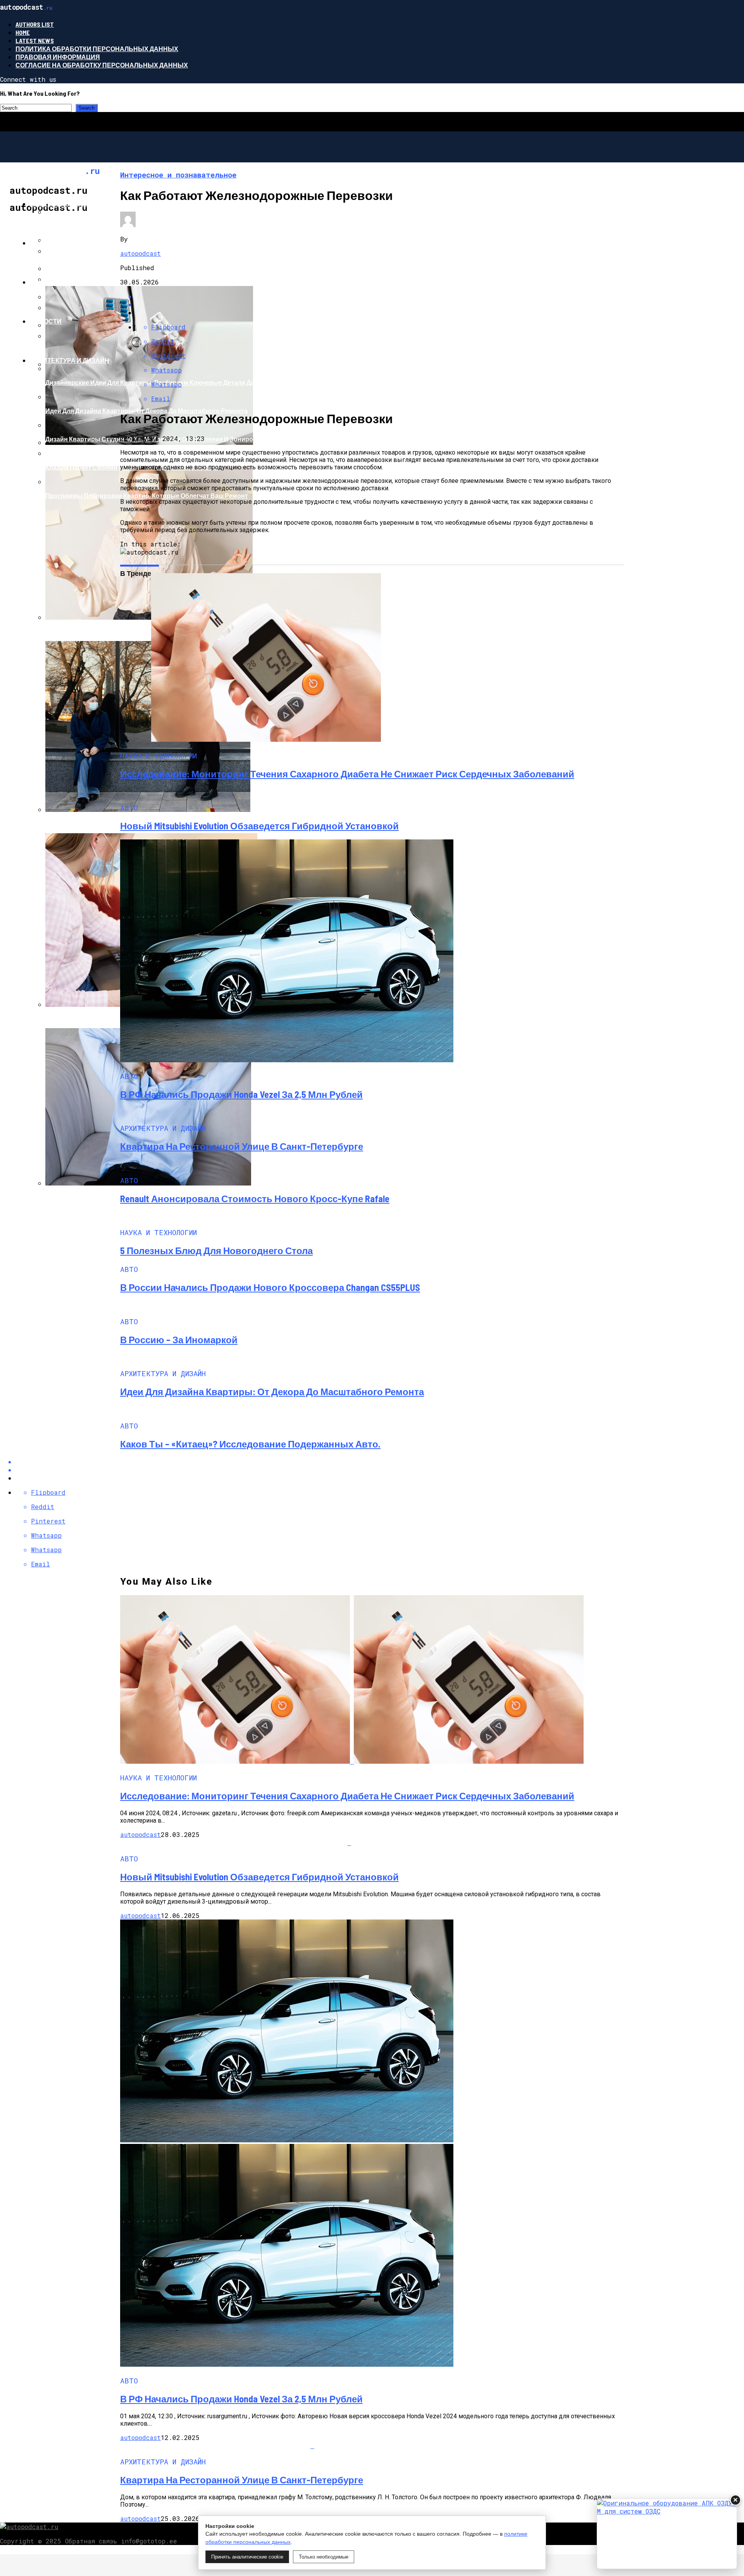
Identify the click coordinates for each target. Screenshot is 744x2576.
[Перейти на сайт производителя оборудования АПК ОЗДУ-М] (667, 2534)
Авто (39, 243)
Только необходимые (324, 2557)
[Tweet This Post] (380, 304)
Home (23, 32)
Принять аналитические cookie (247, 2557)
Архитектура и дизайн (70, 360)
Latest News (35, 40)
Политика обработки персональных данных (97, 49)
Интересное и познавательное (86, 204)
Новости (46, 321)
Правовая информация (58, 57)
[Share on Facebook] (380, 296)
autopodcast (140, 253)
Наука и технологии (66, 282)
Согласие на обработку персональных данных (102, 65)
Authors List (35, 24)
